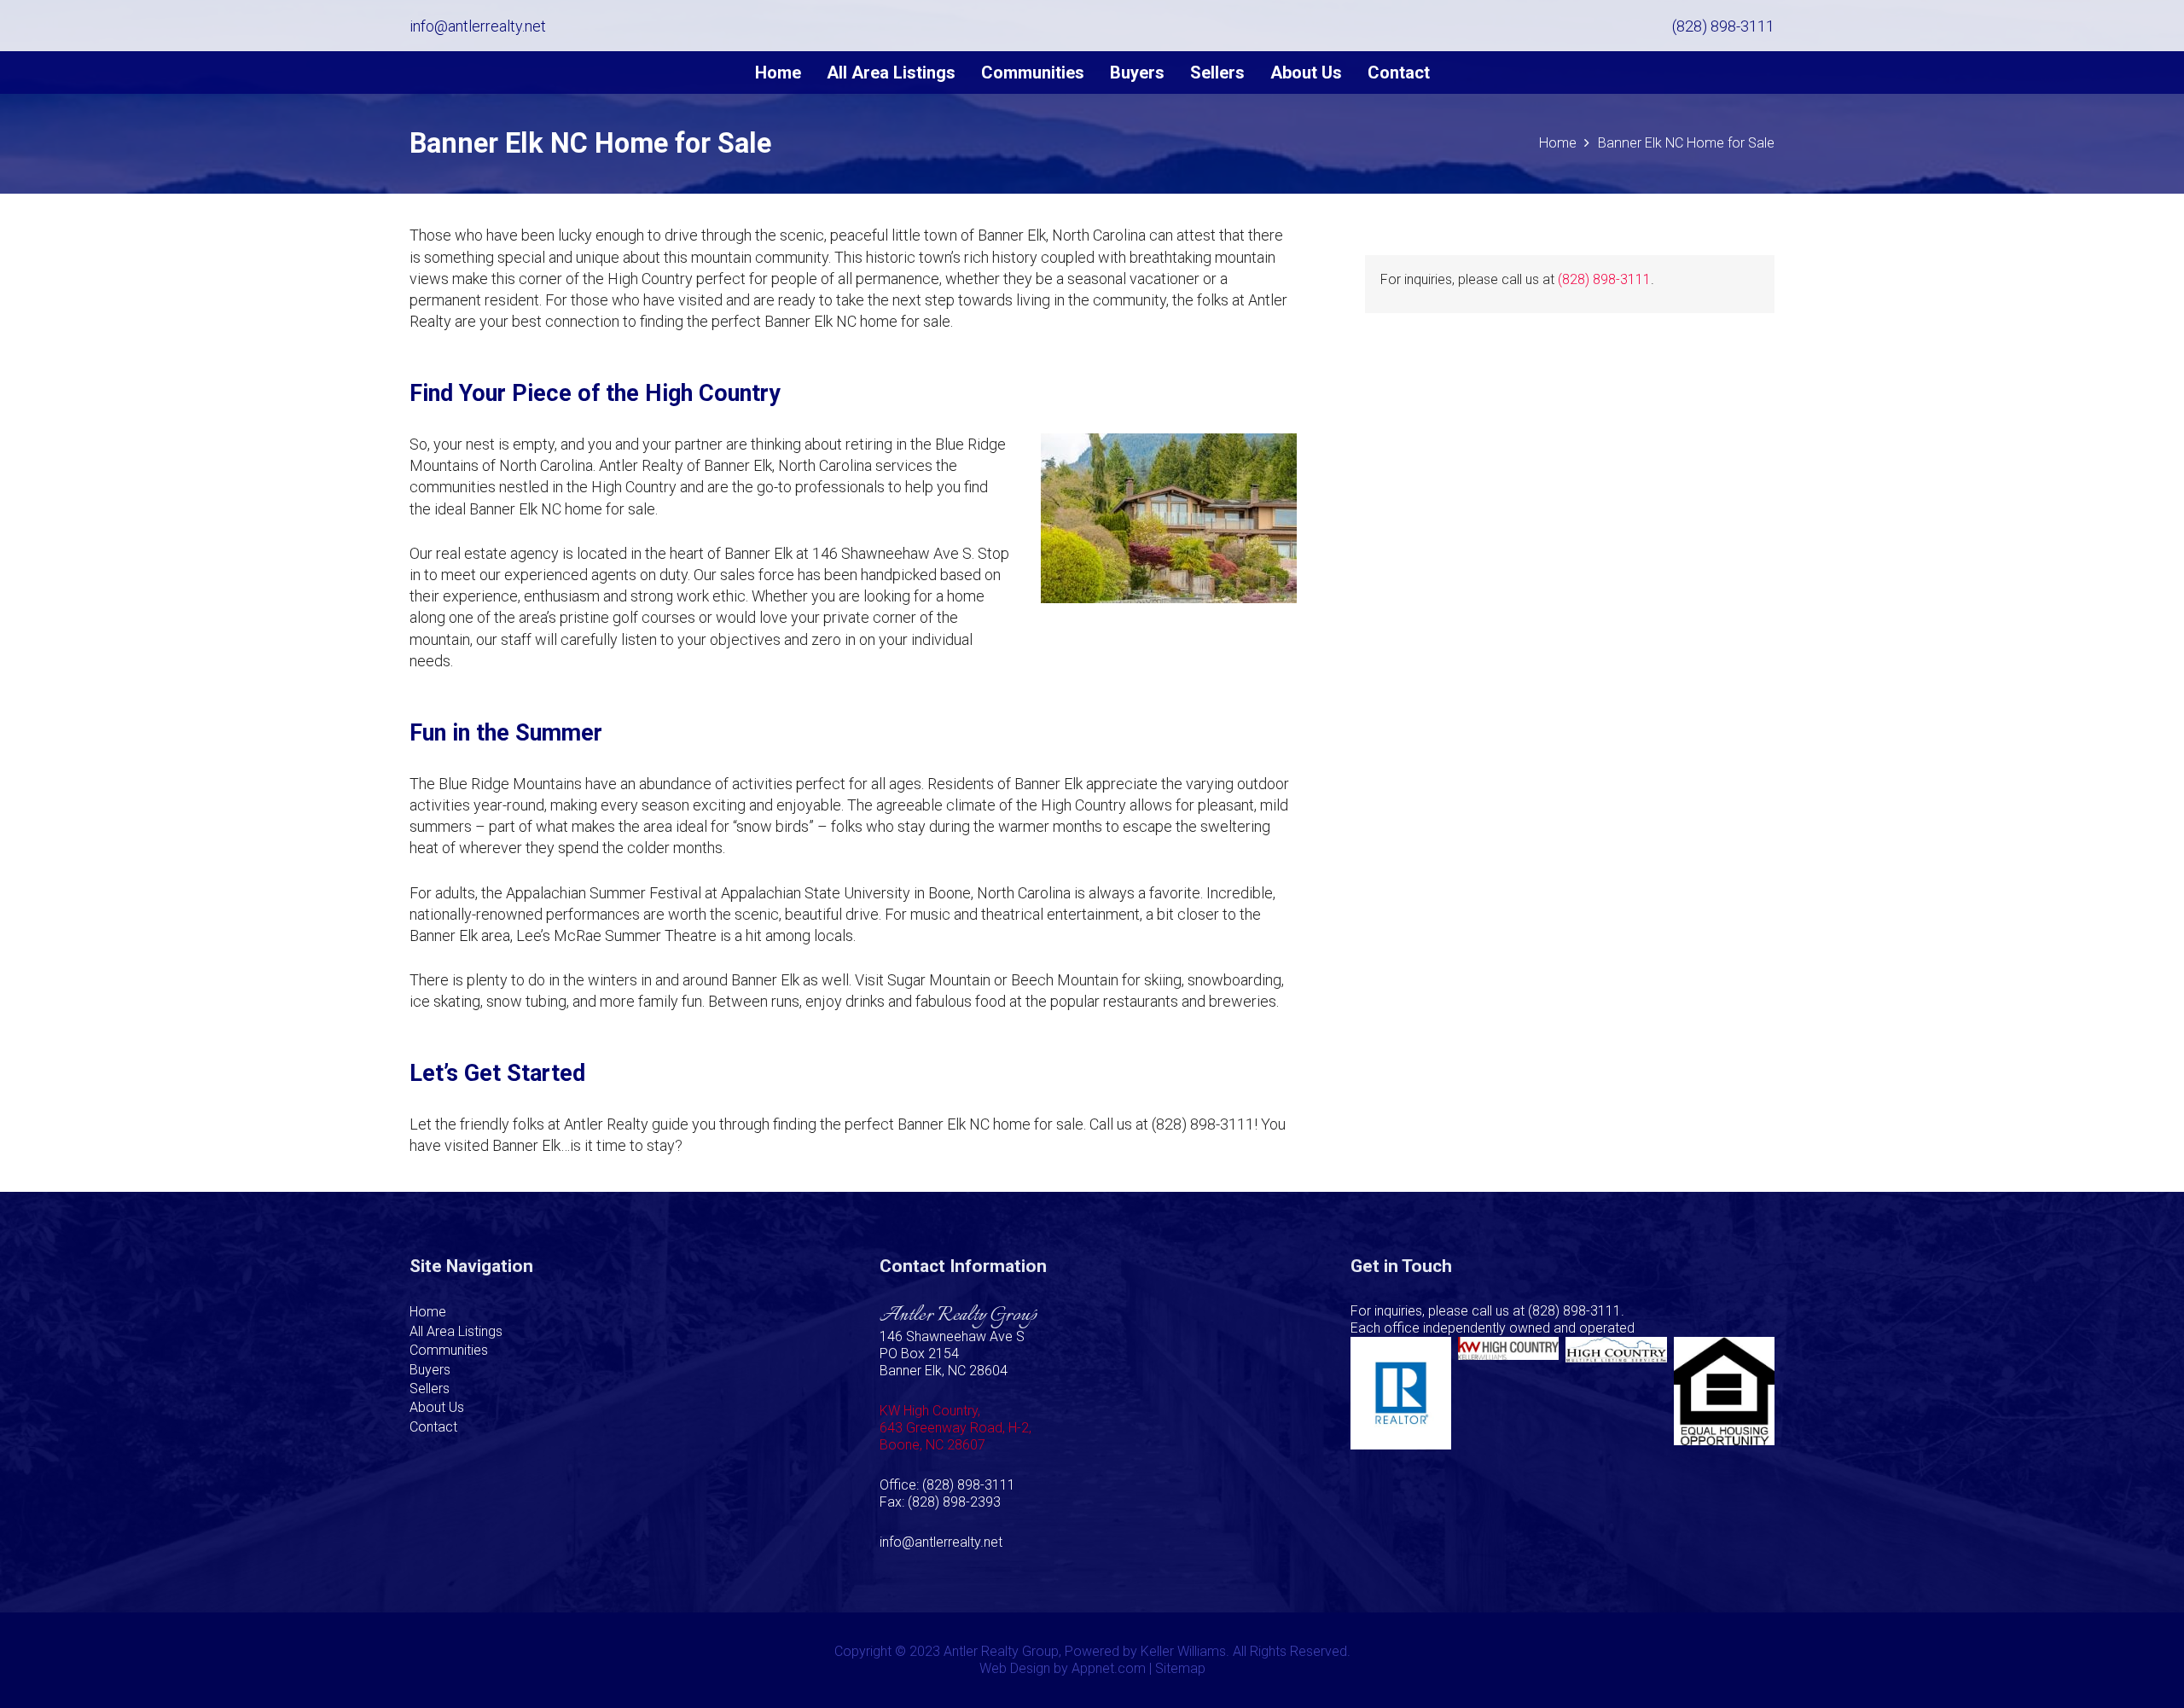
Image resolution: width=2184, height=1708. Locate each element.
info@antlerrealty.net (941, 1542)
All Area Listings (456, 1331)
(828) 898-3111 (1604, 279)
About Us (437, 1407)
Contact (433, 1427)
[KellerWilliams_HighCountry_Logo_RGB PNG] (1508, 1393)
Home (428, 1312)
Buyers (430, 1370)
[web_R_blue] (1401, 1393)
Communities (449, 1350)
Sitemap (1180, 1668)
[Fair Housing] (1724, 1393)
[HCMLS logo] (1616, 1393)
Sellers (430, 1388)
